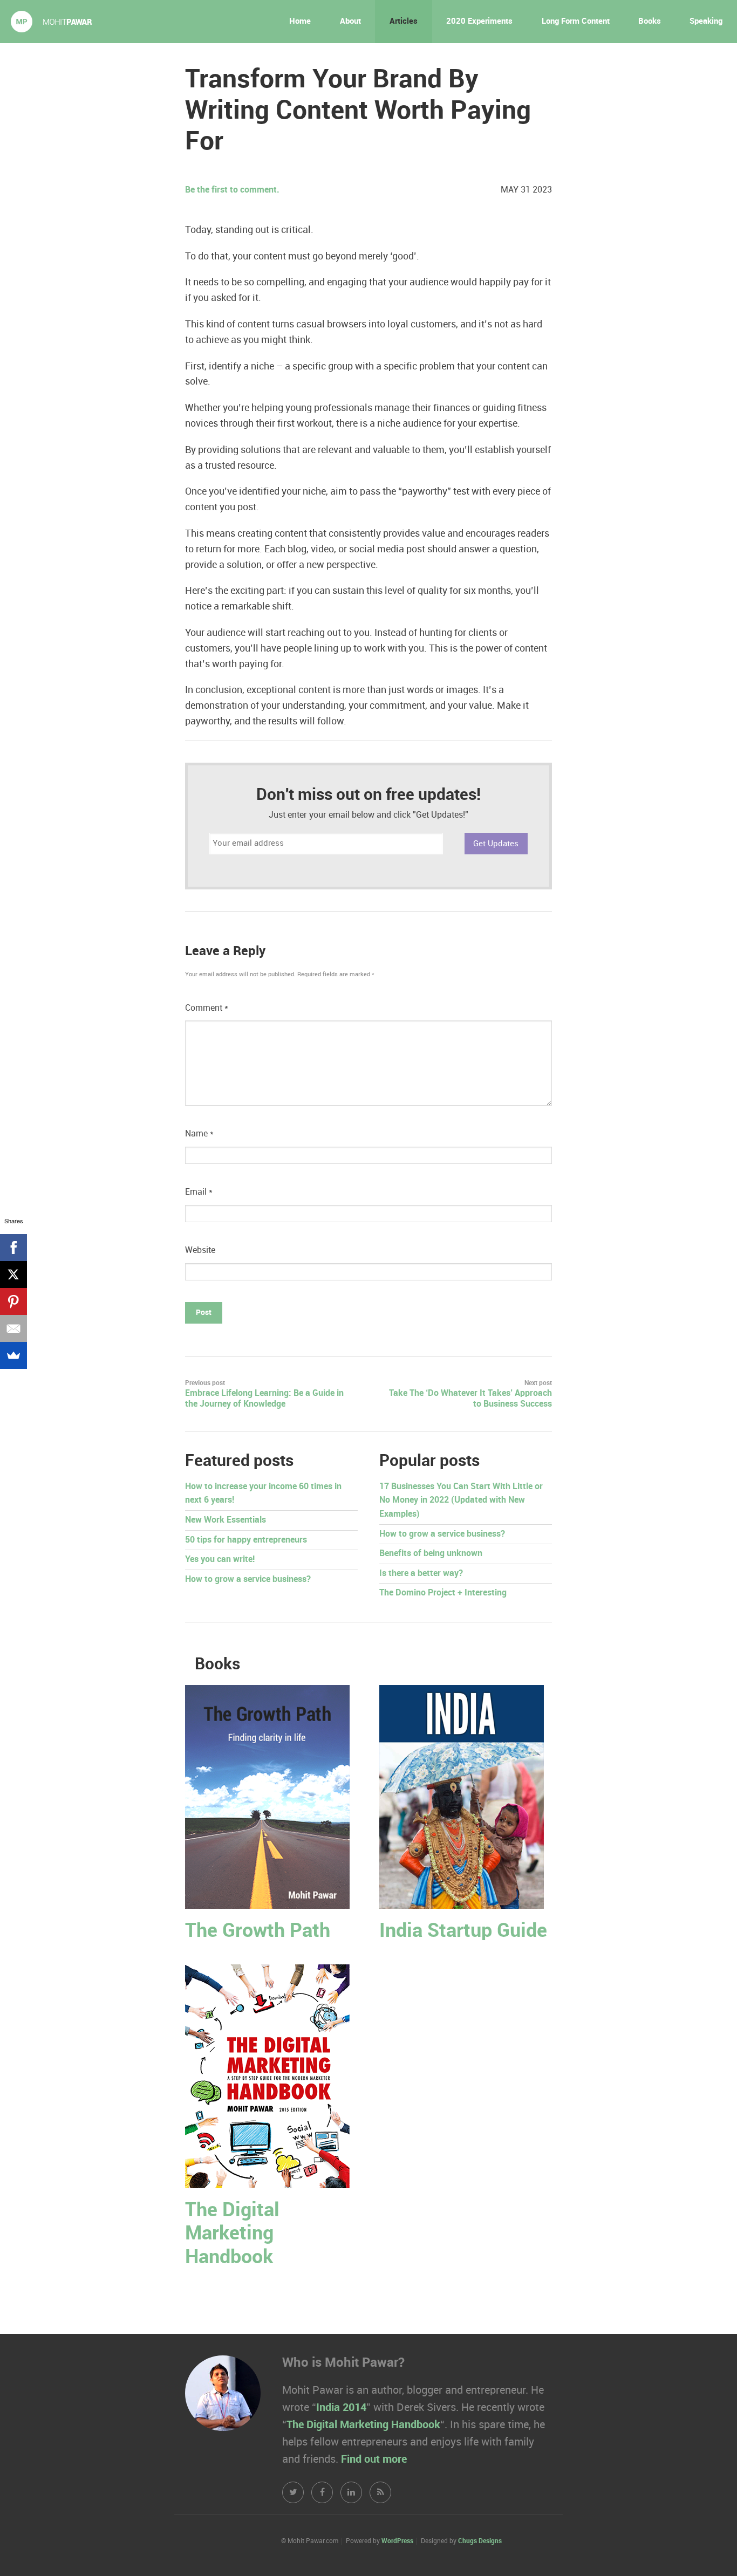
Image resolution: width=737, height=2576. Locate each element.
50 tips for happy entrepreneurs (246, 1540)
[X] (13, 1275)
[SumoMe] (13, 1355)
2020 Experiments (479, 22)
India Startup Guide (463, 1931)
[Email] (13, 1328)
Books (650, 22)
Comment (207, 1008)
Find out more (374, 2459)
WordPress (397, 2541)
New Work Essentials (226, 1520)
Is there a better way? (421, 1574)
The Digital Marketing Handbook (232, 2234)
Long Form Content (576, 22)
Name (199, 1134)
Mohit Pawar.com (51, 22)
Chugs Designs (480, 2541)
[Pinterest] (13, 1301)
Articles (404, 22)
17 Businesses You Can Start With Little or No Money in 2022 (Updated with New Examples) (461, 1501)
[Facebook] (13, 1248)
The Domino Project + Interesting (443, 1593)
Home (300, 22)
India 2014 (341, 2408)
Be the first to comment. (232, 190)
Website (200, 1251)
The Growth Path (258, 1931)
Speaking (706, 22)
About (350, 22)
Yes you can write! (220, 1560)
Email (199, 1192)
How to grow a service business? (248, 1580)
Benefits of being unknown (431, 1554)
